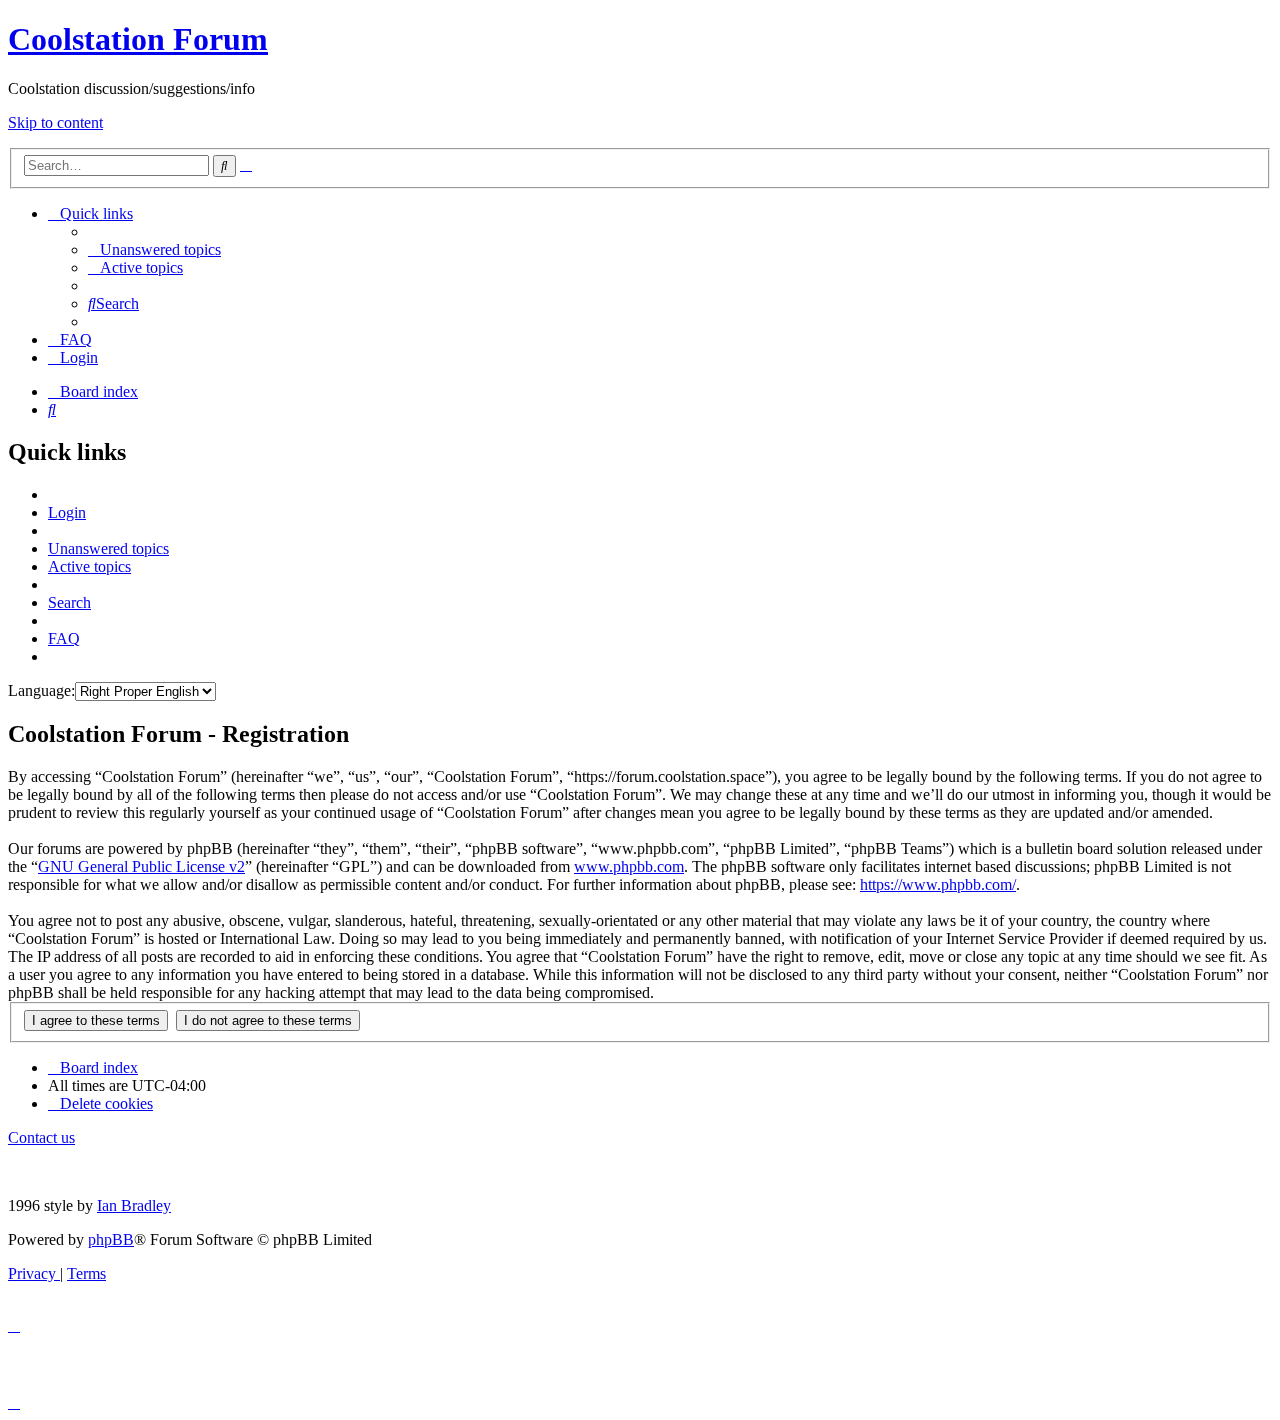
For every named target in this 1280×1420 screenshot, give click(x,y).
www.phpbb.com (629, 866)
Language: (41, 690)
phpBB (111, 1239)
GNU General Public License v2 (141, 866)
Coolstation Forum (138, 39)
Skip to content (55, 122)
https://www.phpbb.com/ (938, 884)
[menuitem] (154, 249)
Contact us (41, 1137)
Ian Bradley (134, 1205)
